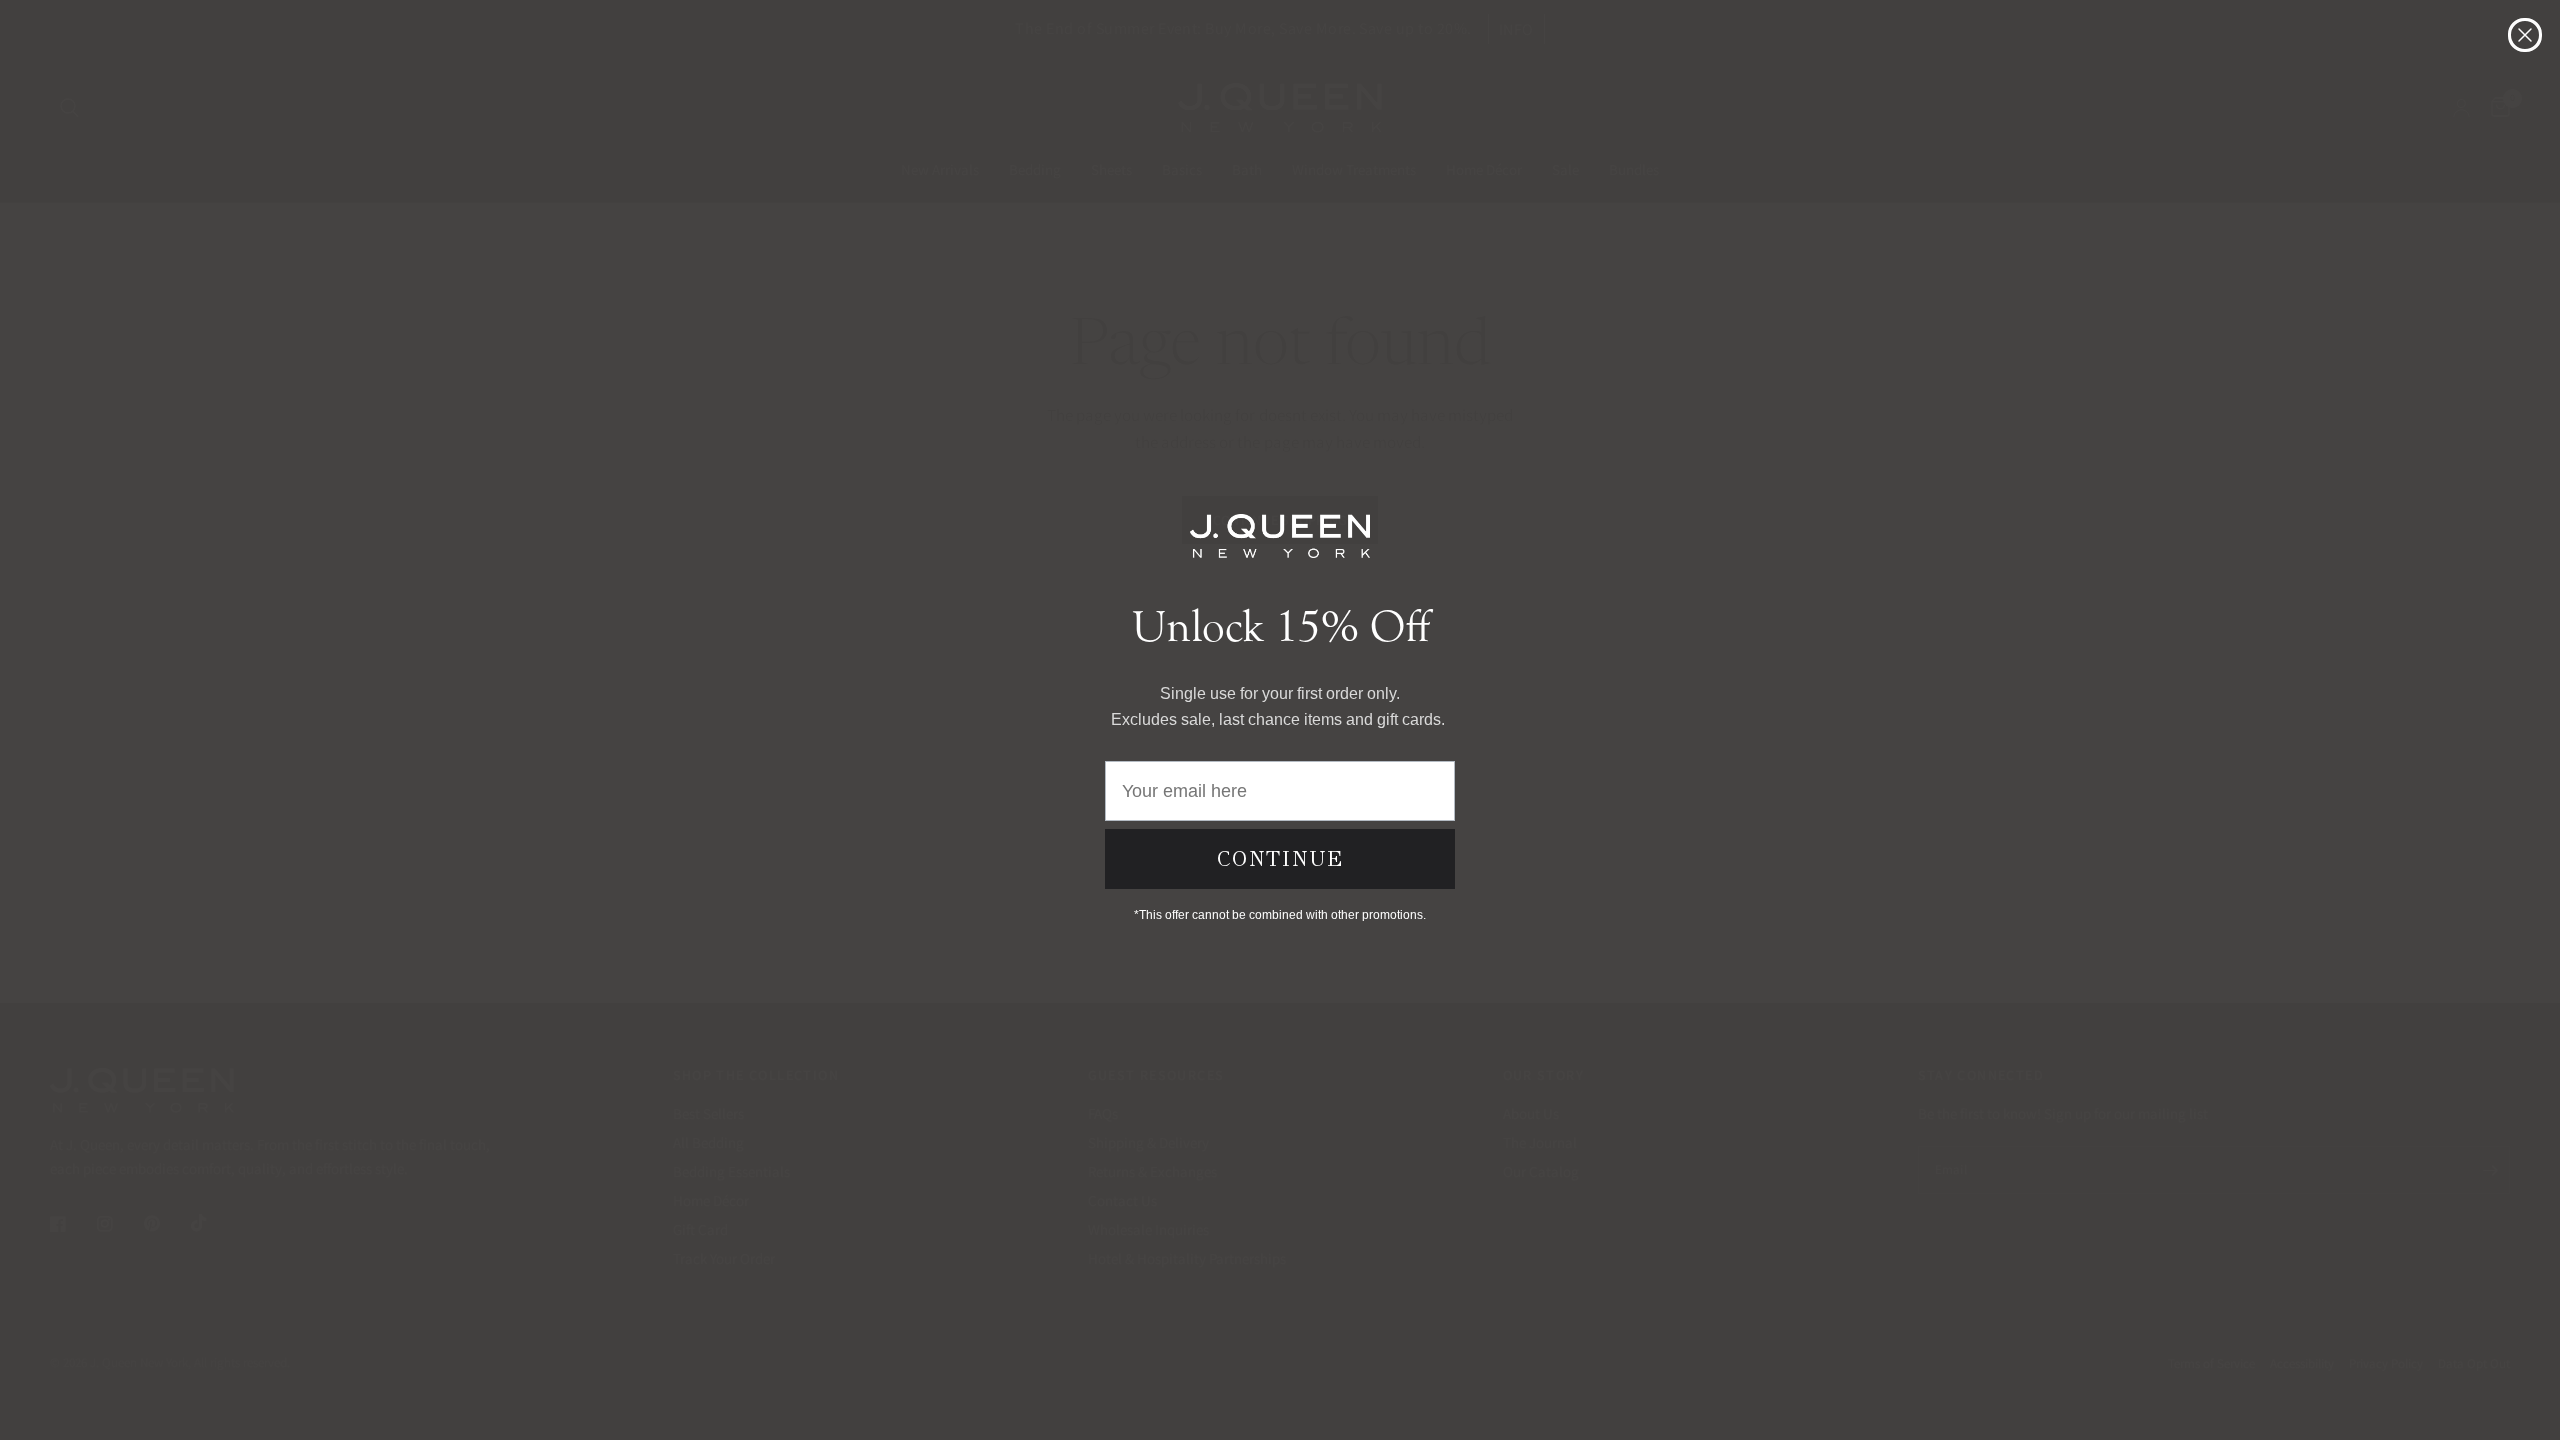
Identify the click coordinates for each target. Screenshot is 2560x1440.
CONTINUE (1280, 859)
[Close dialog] (2525, 35)
